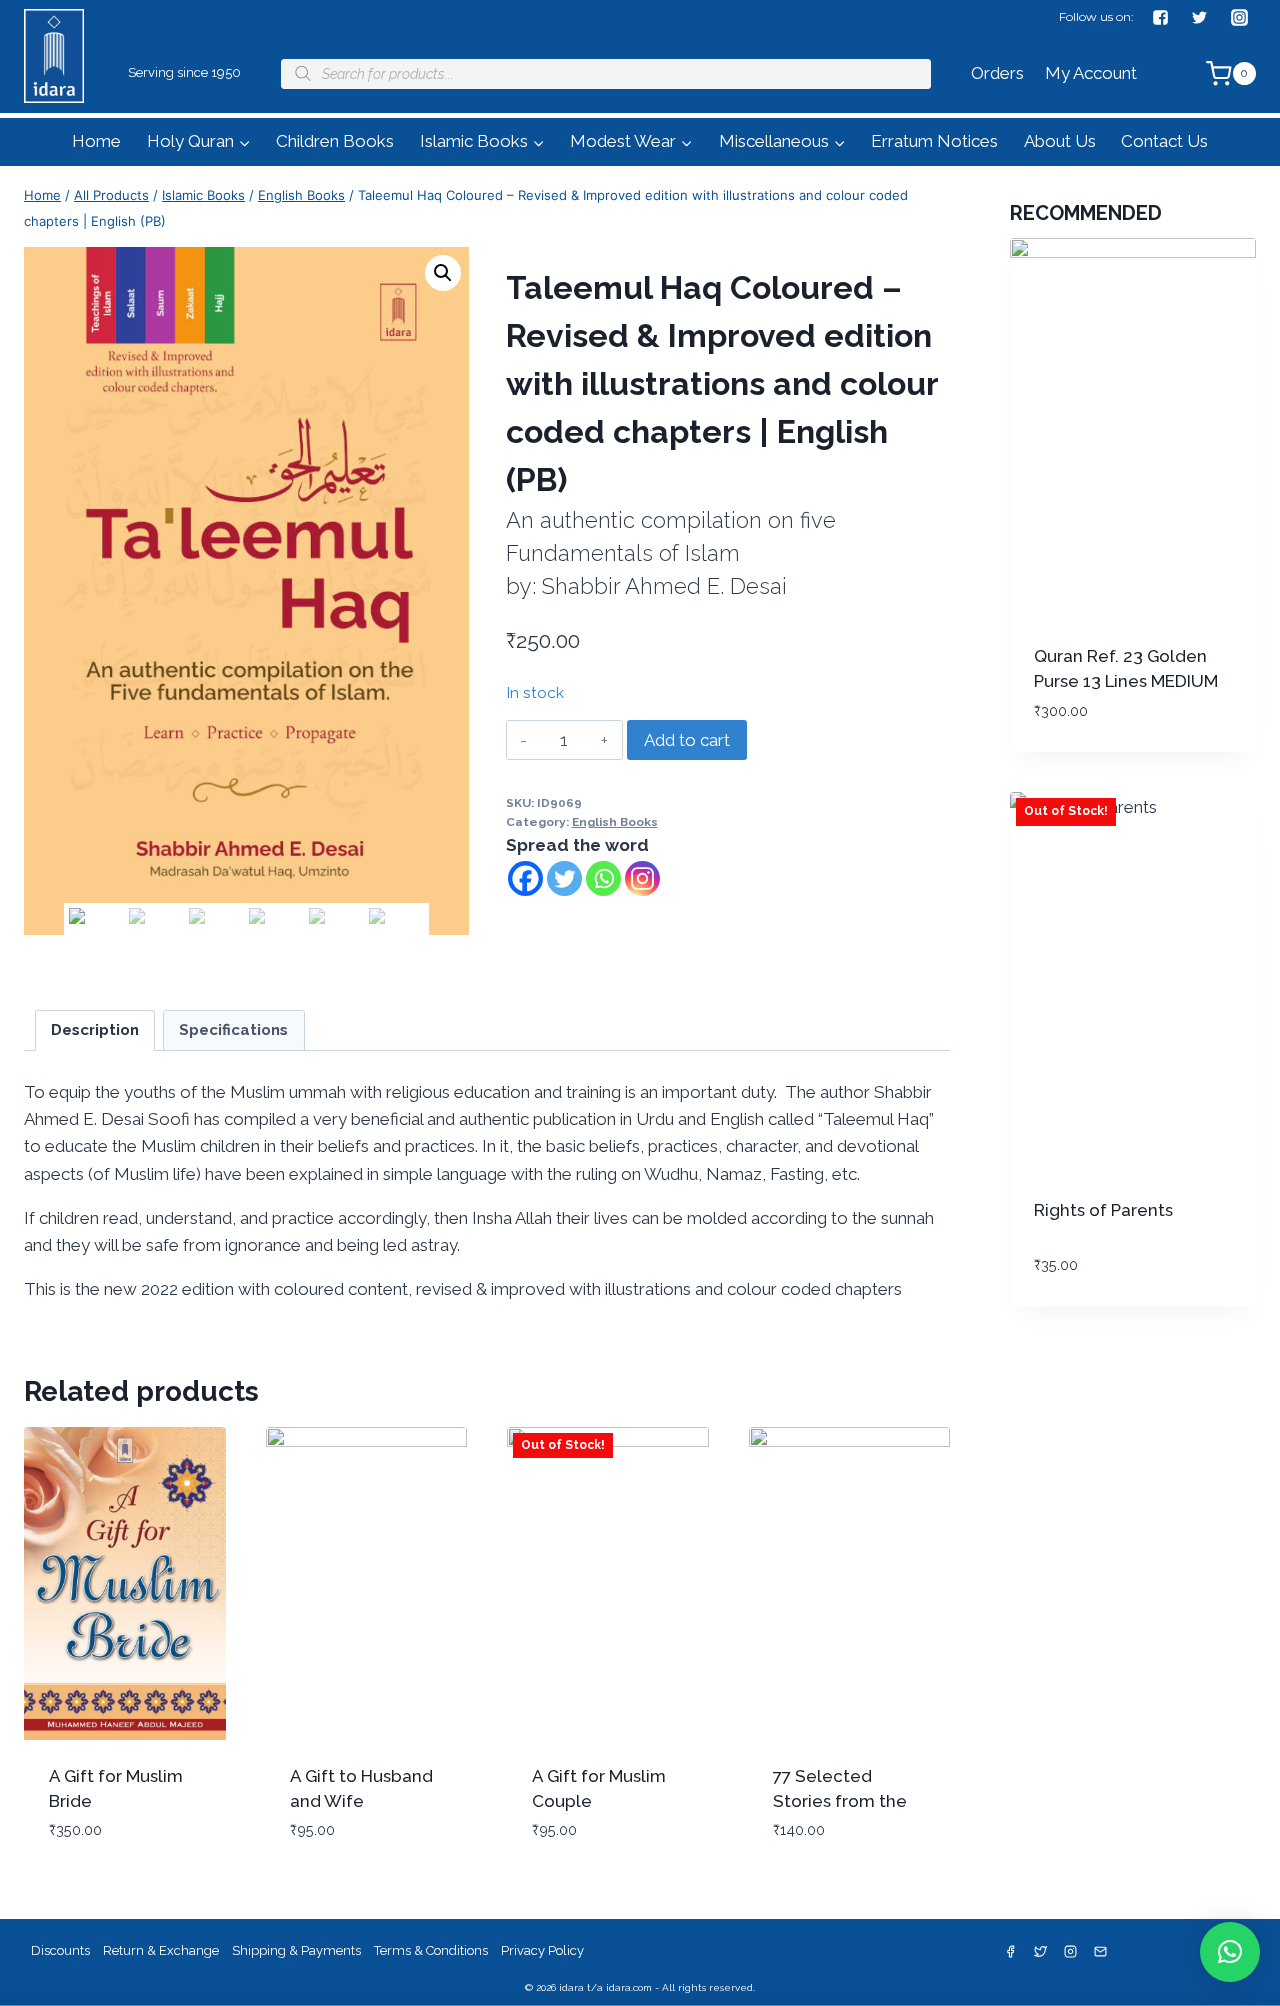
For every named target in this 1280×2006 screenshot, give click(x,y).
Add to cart (687, 740)
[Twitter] (564, 878)
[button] (244, 142)
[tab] (95, 1031)
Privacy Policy (542, 1950)
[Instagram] (642, 878)
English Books (615, 822)
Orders (997, 73)
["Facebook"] (1161, 17)
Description (95, 1030)
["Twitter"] (1200, 17)
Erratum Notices (934, 141)
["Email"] (1100, 1952)
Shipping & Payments (296, 1950)
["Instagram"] (1239, 17)
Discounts (60, 1950)
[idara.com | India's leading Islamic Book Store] (54, 83)
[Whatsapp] (603, 878)
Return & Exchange (161, 1950)
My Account (1091, 73)
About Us (1060, 141)
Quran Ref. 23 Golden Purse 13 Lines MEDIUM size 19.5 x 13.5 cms (1126, 681)
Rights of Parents (1103, 1210)
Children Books (335, 141)
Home (96, 141)
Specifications (233, 1030)
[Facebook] (525, 878)
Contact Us (1164, 141)
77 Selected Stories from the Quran (840, 1801)
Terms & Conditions (431, 1950)
